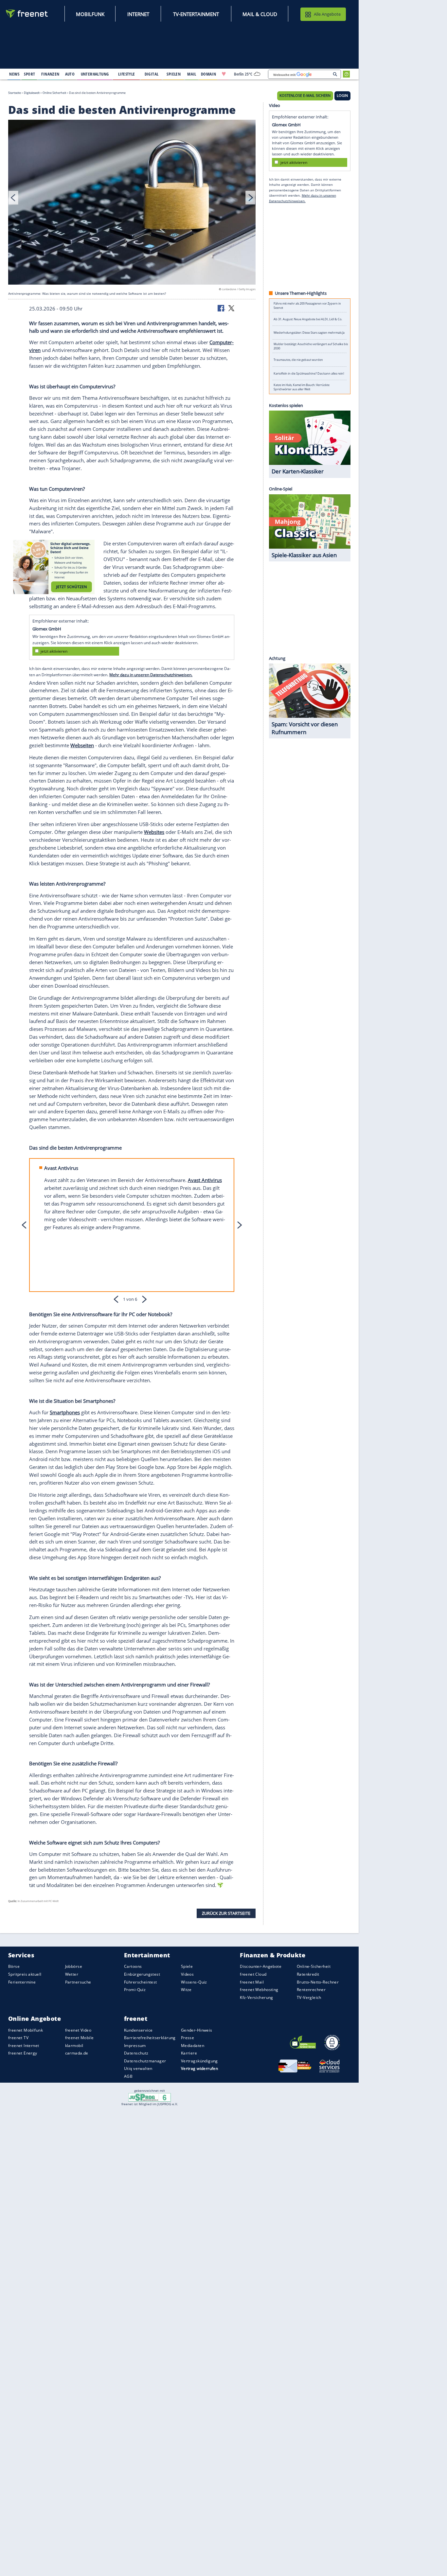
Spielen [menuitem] (174, 74)
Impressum (135, 2046)
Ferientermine (22, 1982)
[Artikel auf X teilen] (231, 308)
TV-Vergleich (309, 1997)
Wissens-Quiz (194, 1982)
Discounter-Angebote (261, 1967)
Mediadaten (193, 2046)
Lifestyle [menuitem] (127, 74)
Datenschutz (136, 2053)
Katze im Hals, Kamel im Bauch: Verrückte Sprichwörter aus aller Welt (302, 387)
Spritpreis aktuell (25, 1974)
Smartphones (65, 1412)
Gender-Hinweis (197, 2030)
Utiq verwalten (138, 2069)
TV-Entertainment (196, 14)
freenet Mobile (80, 2038)
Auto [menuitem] (70, 74)
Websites (154, 832)
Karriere (189, 2053)
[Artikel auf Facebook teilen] (222, 308)
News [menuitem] (14, 74)
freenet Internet (24, 2046)
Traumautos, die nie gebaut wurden (298, 360)
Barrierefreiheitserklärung (150, 2038)
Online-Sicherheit (314, 1967)
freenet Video (78, 2030)
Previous (13, 198)
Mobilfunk (90, 14)
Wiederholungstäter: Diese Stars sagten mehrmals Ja (309, 333)
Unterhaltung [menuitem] (95, 74)
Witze (186, 1990)
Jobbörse (74, 1967)
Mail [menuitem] (192, 74)
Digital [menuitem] (152, 74)
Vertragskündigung (199, 2061)
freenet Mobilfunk (26, 2030)
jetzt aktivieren (54, 651)
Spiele (187, 1967)
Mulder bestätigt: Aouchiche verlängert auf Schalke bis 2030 (311, 346)
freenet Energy (23, 2053)
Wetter (72, 1974)
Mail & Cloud (260, 14)
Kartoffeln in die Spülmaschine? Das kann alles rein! (309, 373)
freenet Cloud (253, 1974)
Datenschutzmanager (145, 2061)
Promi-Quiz (135, 1990)
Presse (188, 2038)
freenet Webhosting (259, 1990)
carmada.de (77, 2053)
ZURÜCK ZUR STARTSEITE (226, 1913)
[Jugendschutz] (150, 2097)
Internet (138, 14)
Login (342, 96)
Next (250, 198)
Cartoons (133, 1967)
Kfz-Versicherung (257, 1997)
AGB (128, 2076)
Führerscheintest (141, 1982)
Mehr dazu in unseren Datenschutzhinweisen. (151, 675)
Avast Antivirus (205, 1180)
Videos (188, 1974)
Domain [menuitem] (209, 74)
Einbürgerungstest (142, 1974)
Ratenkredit (308, 1974)
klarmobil (74, 2046)
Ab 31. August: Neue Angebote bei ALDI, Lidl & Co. (308, 319)
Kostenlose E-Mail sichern (305, 96)
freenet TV (18, 2038)
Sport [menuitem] (29, 74)
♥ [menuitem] (224, 74)
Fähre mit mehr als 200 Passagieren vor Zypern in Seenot (307, 306)
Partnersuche (78, 1982)
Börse (14, 1967)
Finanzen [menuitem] (50, 74)
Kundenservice (138, 2030)
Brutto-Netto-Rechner (318, 1982)
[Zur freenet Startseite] (27, 14)
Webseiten (82, 745)
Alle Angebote (327, 14)
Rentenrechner (311, 1990)
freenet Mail (252, 1982)
